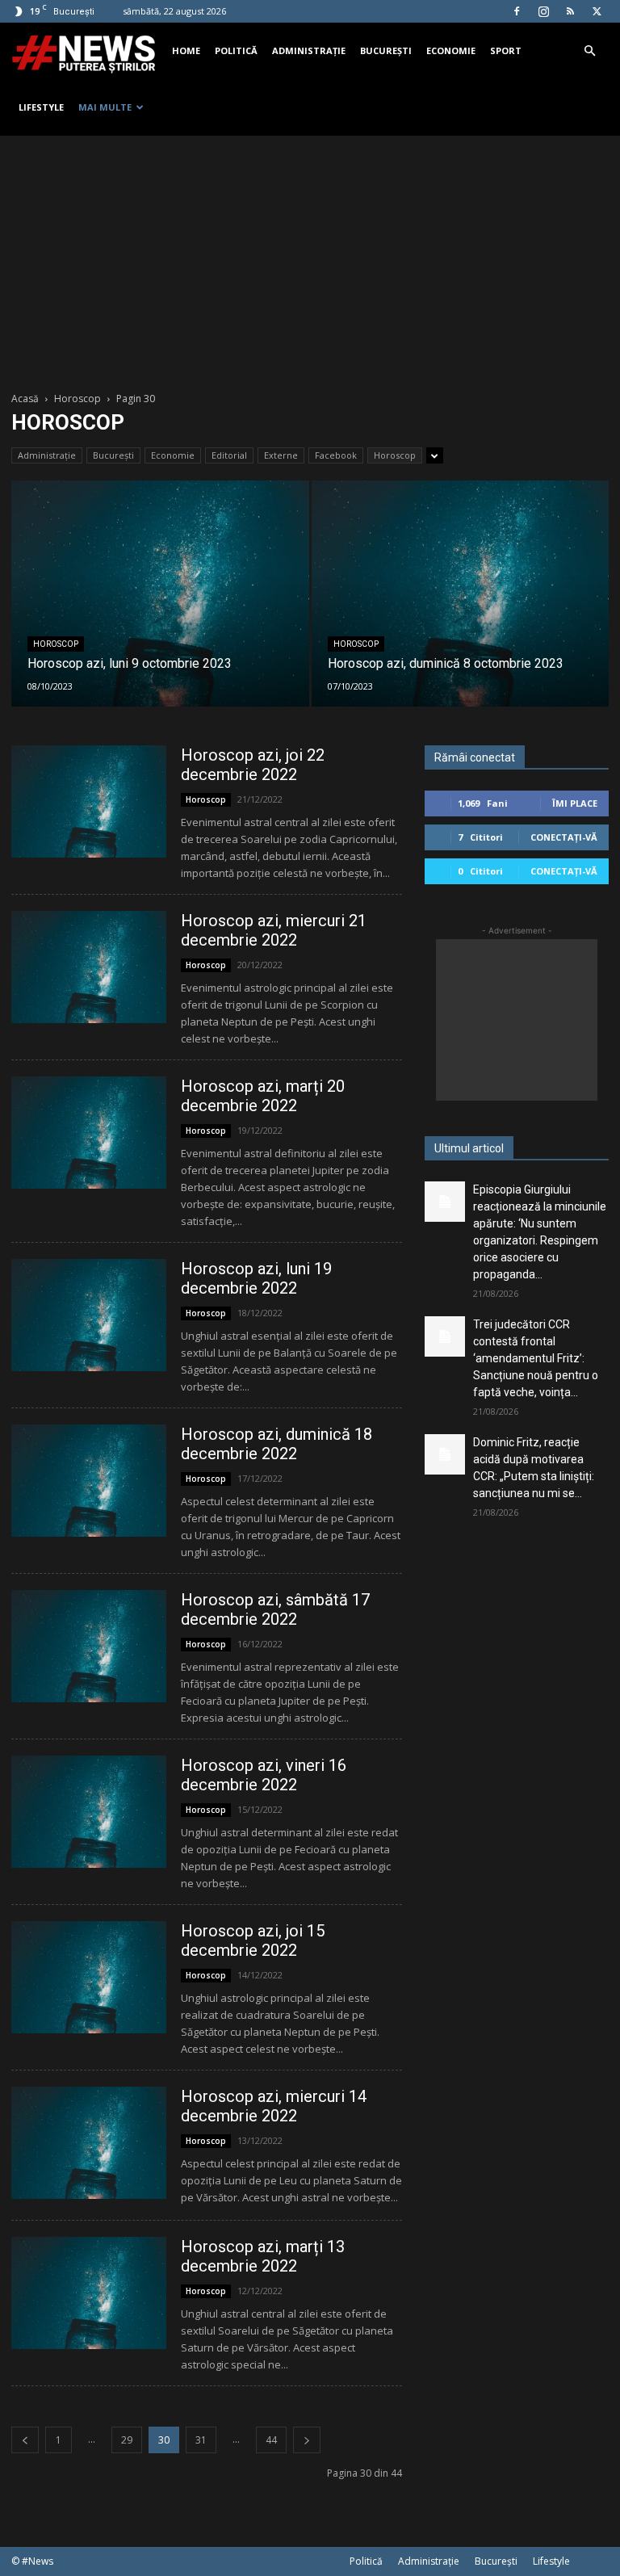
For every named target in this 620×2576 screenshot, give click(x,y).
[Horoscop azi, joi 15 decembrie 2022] (89, 1977)
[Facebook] (517, 11)
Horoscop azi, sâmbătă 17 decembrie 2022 (275, 1609)
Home (186, 50)
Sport (506, 50)
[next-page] (307, 2440)
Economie (451, 50)
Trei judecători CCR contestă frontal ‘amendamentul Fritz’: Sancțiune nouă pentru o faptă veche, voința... (536, 1358)
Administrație (309, 50)
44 (271, 2440)
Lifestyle (41, 107)
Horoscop (77, 399)
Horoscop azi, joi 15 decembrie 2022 (253, 1940)
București (386, 50)
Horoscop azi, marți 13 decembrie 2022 (263, 2256)
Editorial (229, 455)
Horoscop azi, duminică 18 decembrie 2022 (276, 1444)
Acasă (25, 399)
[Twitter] (597, 11)
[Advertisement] (310, 257)
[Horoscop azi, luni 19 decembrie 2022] (89, 1315)
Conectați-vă (564, 837)
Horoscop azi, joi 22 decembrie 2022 (253, 765)
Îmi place (575, 803)
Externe (281, 455)
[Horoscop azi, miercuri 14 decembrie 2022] (89, 2143)
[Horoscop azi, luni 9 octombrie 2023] (160, 609)
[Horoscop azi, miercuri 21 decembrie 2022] (89, 967)
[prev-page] (25, 2440)
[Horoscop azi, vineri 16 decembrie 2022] (89, 1812)
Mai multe (105, 107)
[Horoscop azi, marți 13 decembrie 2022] (89, 2293)
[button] (589, 51)
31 (201, 2440)
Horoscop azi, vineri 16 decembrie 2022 (264, 1775)
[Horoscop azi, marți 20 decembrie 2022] (89, 1133)
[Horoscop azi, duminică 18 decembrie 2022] (89, 1481)
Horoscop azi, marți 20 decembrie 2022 (263, 1096)
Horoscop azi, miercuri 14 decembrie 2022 (274, 2106)
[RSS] (570, 11)
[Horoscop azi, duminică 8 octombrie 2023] (461, 609)
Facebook (336, 455)
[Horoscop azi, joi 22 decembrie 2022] (89, 801)
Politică (236, 50)
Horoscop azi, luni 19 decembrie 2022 (256, 1278)
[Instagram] (543, 11)
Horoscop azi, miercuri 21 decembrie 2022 (274, 930)
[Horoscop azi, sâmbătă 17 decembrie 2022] (89, 1646)
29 (127, 2440)
